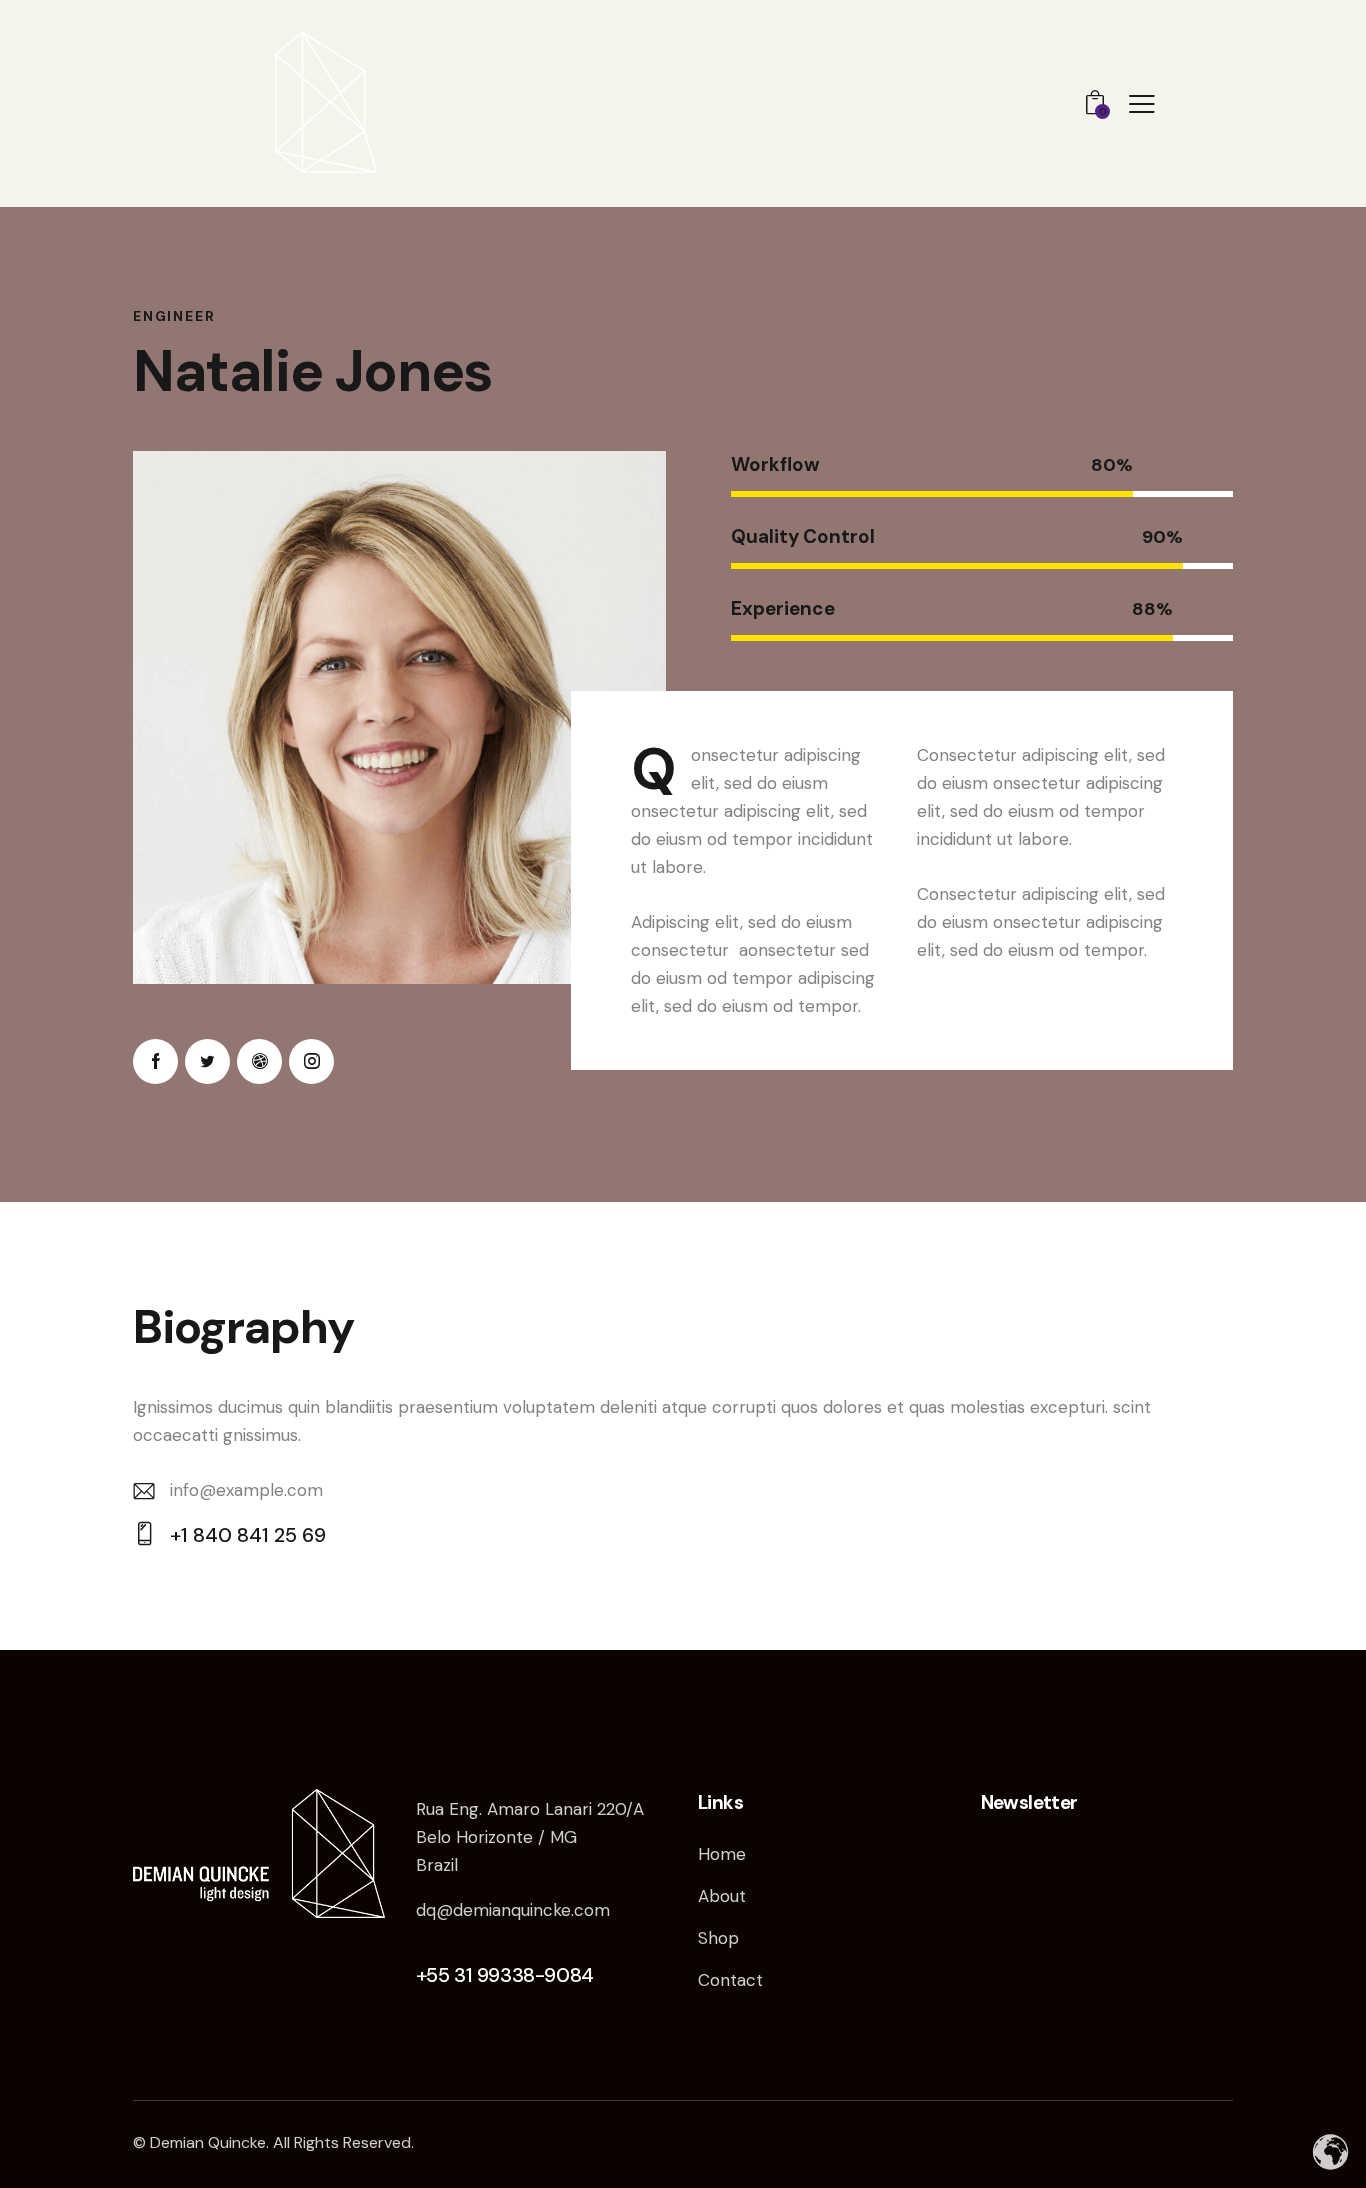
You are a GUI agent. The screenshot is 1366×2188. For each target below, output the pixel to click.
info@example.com (246, 1490)
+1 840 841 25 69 (248, 1535)
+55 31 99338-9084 (505, 1975)
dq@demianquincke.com (513, 1910)
